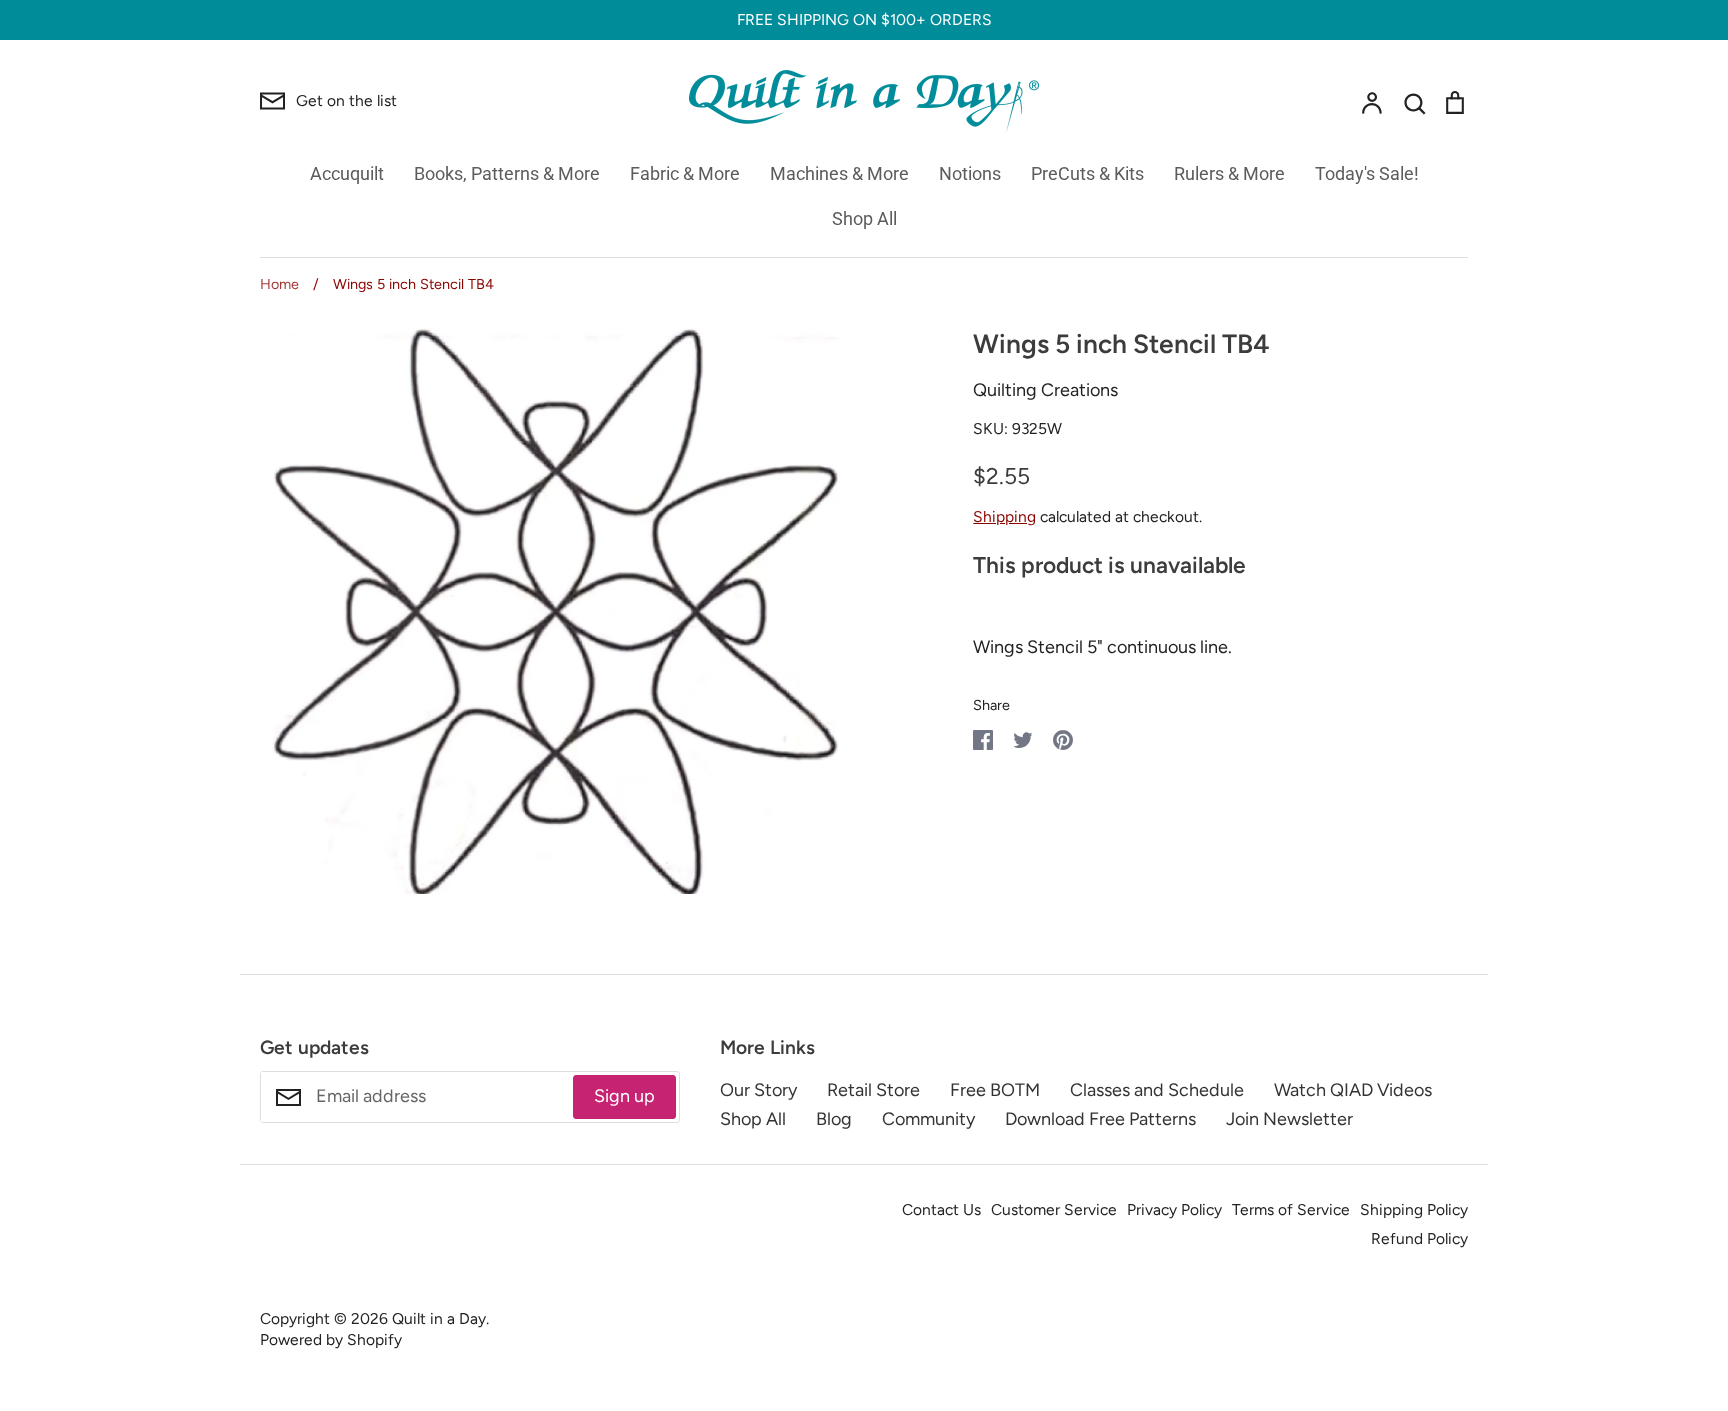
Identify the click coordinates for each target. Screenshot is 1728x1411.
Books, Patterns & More (507, 173)
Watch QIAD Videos (1353, 1090)
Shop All (864, 218)
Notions (970, 173)
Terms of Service (1291, 1209)
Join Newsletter (1289, 1119)
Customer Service (1054, 1209)
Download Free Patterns (1100, 1119)
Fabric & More (685, 173)
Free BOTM (995, 1090)
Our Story (758, 1090)
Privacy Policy (1174, 1209)
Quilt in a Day (439, 1318)
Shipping (1004, 516)
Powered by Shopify (331, 1339)
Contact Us (941, 1209)
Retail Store (873, 1090)
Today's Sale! (1367, 173)
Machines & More (839, 173)
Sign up (624, 1096)
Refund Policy (1419, 1238)
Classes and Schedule (1157, 1090)
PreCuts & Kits (1087, 173)
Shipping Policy (1414, 1209)
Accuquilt (347, 173)
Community (928, 1119)
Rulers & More (1229, 173)
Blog (834, 1119)
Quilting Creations (1045, 390)
